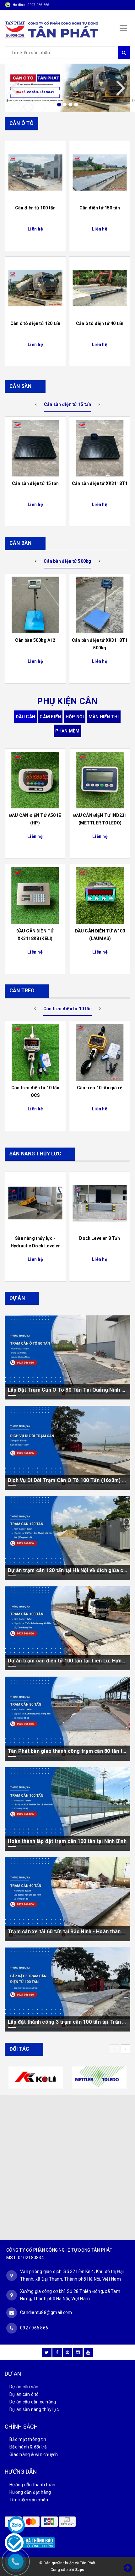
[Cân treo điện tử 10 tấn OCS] (35, 1052)
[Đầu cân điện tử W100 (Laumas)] (100, 896)
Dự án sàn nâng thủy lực (34, 2409)
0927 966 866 (38, 5)
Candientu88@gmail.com (46, 2312)
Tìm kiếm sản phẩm (30, 2500)
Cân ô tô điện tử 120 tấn (35, 323)
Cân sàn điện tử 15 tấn (35, 483)
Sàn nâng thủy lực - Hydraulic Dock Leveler (35, 1242)
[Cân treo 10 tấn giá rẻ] (100, 1052)
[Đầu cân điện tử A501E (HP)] (35, 780)
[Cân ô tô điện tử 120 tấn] (35, 288)
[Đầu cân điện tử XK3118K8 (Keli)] (35, 896)
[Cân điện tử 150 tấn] (100, 173)
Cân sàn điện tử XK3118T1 (100, 483)
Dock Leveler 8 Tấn (100, 1238)
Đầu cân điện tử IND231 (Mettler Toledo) (100, 819)
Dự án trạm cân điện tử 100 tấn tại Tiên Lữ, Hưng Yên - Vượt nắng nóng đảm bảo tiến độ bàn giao (67, 1661)
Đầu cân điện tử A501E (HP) (35, 819)
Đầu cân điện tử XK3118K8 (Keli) (35, 935)
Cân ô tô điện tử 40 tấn (100, 323)
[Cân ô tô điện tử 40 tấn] (100, 288)
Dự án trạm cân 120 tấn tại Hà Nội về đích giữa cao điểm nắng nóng (67, 1570)
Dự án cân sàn (24, 2387)
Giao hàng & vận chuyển (34, 2454)
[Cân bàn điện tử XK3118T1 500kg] (100, 605)
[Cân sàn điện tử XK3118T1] (100, 448)
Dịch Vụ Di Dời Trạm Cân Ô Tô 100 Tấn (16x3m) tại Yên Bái (67, 1480)
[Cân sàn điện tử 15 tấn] (35, 448)
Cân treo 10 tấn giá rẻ (100, 1088)
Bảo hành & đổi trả (28, 2447)
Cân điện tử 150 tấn (100, 208)
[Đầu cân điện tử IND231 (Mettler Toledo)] (100, 780)
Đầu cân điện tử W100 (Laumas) (100, 935)
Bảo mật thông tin (28, 2439)
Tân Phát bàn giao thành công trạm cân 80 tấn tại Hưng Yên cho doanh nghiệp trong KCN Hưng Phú (67, 1751)
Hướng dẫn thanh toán (32, 2485)
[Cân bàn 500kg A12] (35, 605)
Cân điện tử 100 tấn (35, 208)
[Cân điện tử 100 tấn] (35, 173)
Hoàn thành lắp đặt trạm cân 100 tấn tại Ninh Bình (67, 1841)
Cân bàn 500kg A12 (35, 640)
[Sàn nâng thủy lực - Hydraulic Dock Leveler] (35, 1203)
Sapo (80, 2570)
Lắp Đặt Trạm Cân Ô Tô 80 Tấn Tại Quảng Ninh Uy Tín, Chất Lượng (67, 1390)
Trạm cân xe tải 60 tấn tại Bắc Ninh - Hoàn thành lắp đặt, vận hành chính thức (67, 1932)
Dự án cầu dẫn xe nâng (33, 2402)
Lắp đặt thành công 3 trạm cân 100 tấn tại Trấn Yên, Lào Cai (67, 2022)
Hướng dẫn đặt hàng (30, 2492)
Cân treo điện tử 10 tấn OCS (35, 1091)
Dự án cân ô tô (24, 2394)
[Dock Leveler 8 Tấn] (100, 1203)
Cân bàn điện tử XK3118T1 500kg (100, 644)
